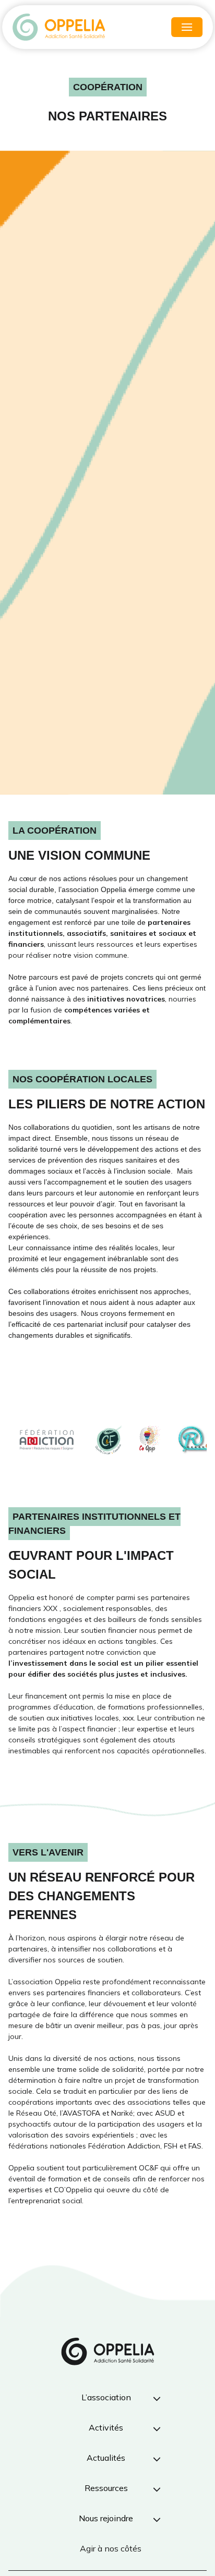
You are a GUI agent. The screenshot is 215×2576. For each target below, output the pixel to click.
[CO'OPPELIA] (150, 1440)
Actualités (106, 2458)
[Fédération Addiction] (46, 1440)
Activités (106, 2427)
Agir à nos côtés (111, 2548)
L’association (106, 2397)
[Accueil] (59, 27)
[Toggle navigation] (187, 27)
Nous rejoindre (106, 2518)
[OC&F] (109, 1440)
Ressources (106, 2488)
